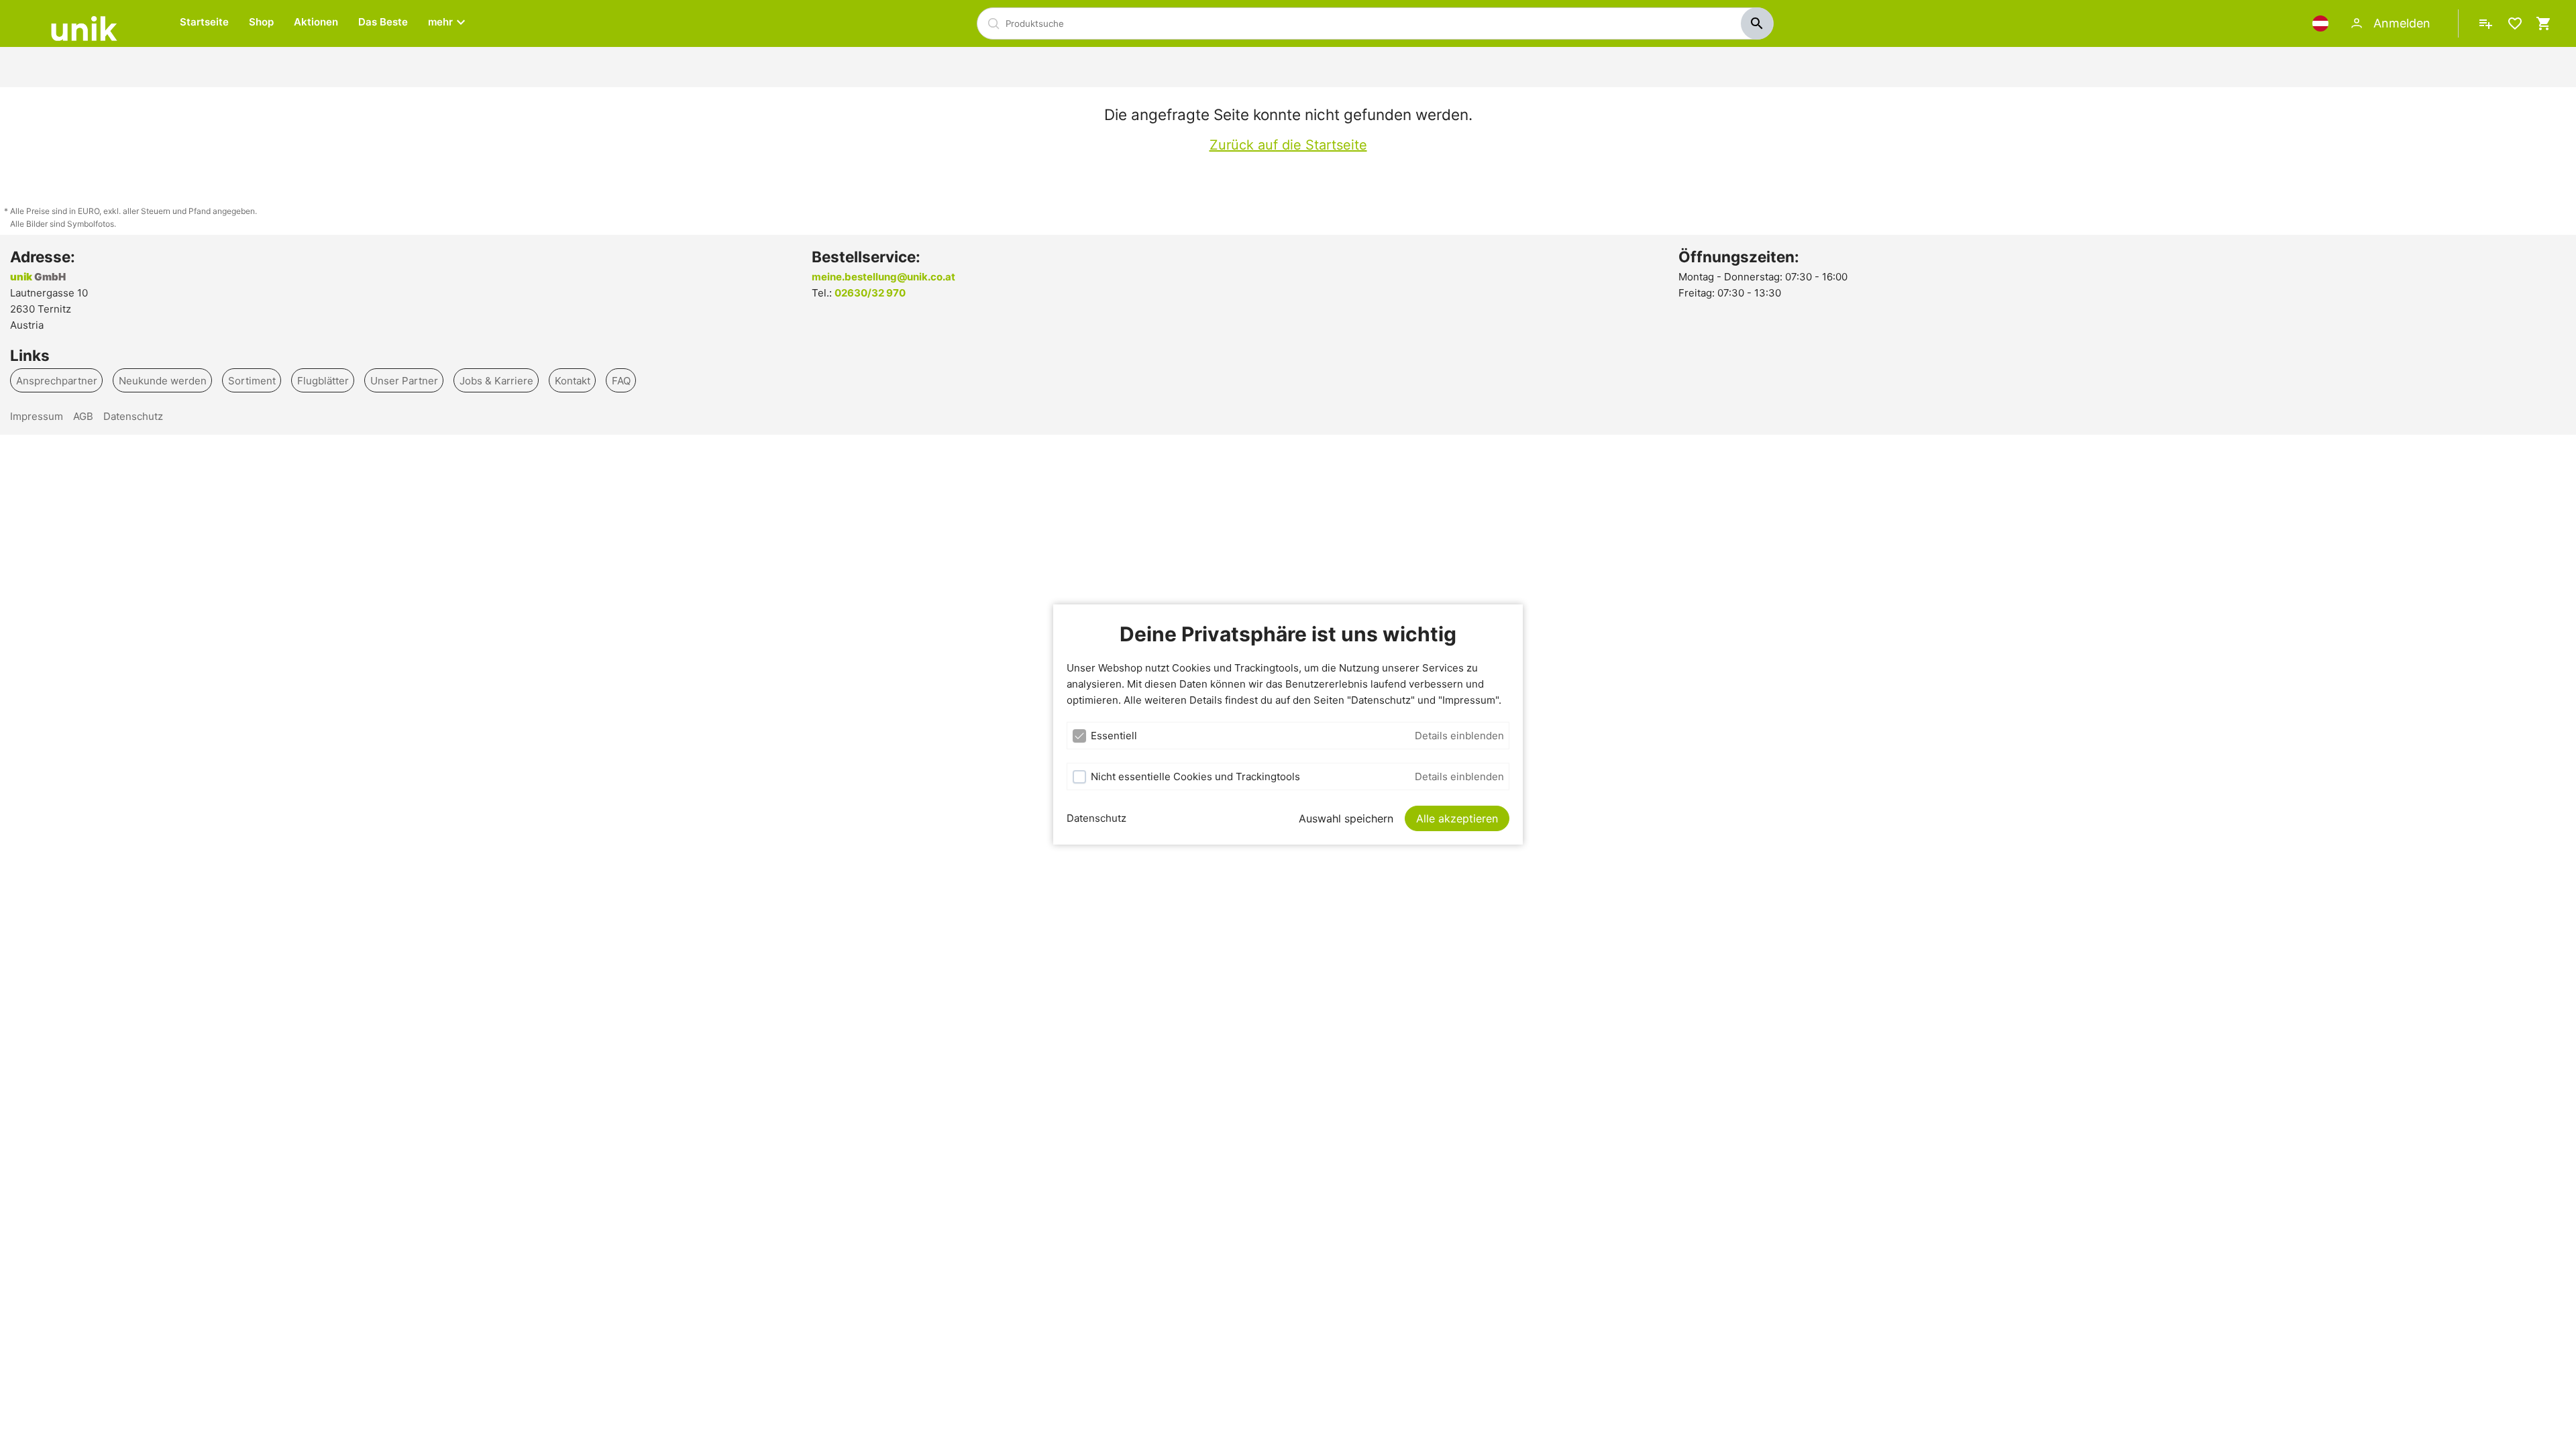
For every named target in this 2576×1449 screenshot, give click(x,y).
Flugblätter (323, 380)
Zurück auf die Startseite (1288, 145)
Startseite (204, 22)
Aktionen (316, 22)
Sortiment (252, 380)
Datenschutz (1096, 818)
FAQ (621, 380)
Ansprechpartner (57, 380)
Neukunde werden (163, 380)
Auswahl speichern (1346, 818)
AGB (83, 416)
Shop (261, 22)
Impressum (37, 416)
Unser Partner (404, 380)
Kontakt (573, 380)
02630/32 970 (870, 293)
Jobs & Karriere (496, 380)
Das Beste (383, 22)
